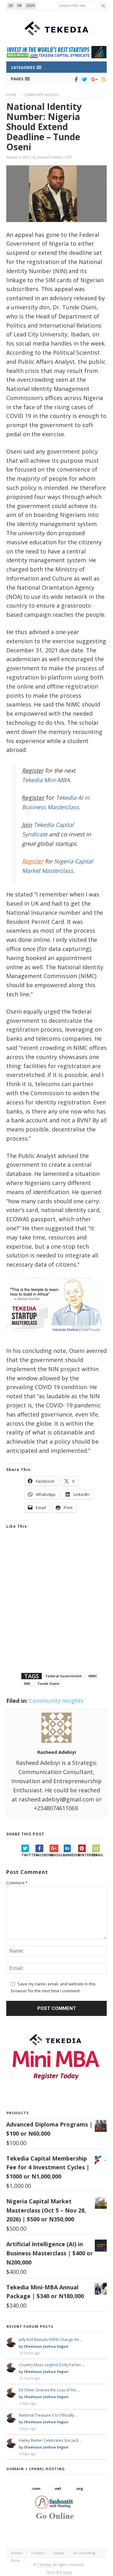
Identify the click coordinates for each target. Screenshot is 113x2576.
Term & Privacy (59, 2572)
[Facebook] (75, 79)
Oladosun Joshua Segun (46, 2346)
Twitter (28, 1855)
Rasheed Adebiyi (50, 157)
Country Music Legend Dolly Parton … (52, 2365)
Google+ (57, 1855)
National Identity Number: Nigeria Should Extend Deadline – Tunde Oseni (44, 127)
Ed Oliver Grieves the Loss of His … (49, 2390)
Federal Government (64, 1676)
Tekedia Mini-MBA (46, 780)
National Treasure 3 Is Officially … (48, 2415)
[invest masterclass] (56, 1339)
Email (98, 1855)
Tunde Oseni (48, 1683)
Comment (17, 1883)
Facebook (43, 1855)
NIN (27, 1683)
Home (11, 95)
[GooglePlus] (93, 79)
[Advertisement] (56, 1609)
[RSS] (102, 79)
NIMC (93, 1676)
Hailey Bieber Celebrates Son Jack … (51, 2440)
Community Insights (41, 95)
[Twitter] (83, 79)
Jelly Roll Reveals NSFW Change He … (51, 2340)
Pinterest (85, 1855)
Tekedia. (45, 2565)
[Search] (103, 6)
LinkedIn (71, 1855)
